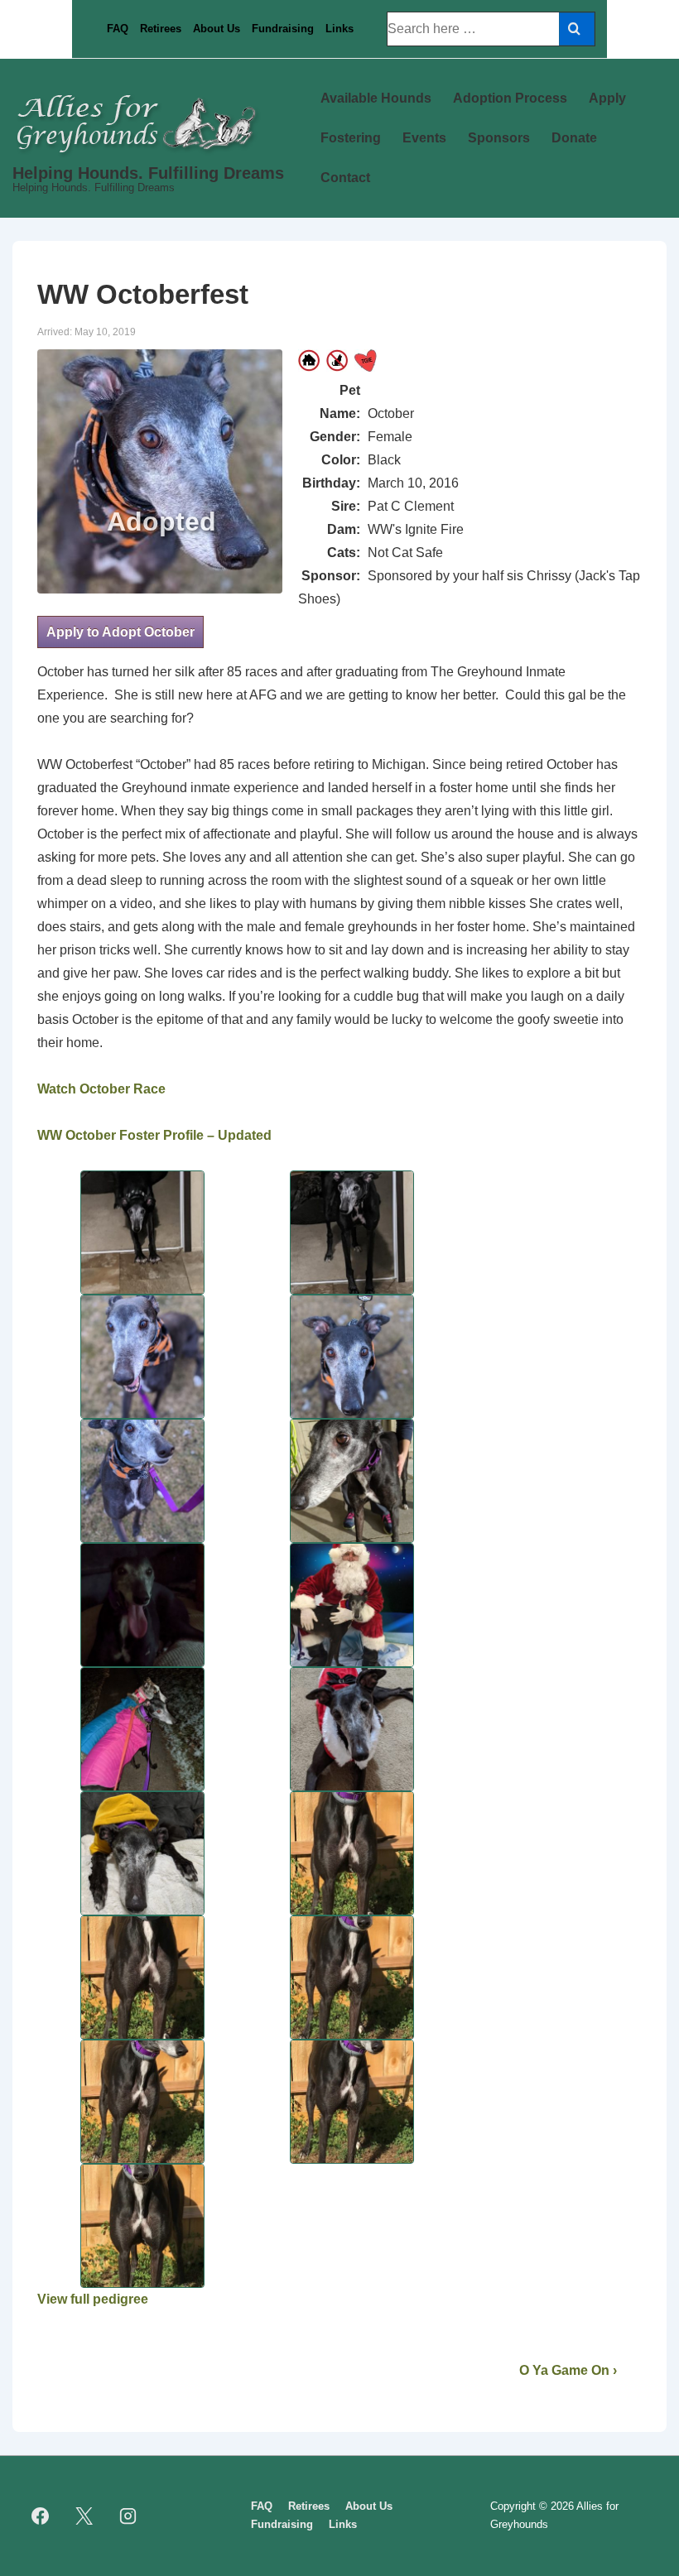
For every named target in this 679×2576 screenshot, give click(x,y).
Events (424, 138)
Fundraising (283, 29)
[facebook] (41, 2516)
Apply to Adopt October (120, 632)
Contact (345, 178)
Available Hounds (376, 98)
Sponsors (499, 138)
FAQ (118, 29)
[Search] (577, 29)
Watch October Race (101, 1089)
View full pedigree (93, 2299)
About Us (217, 29)
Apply (607, 98)
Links (339, 29)
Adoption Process (510, 98)
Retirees (161, 29)
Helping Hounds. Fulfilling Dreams (148, 173)
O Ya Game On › (568, 2370)
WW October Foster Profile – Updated (154, 1135)
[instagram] (128, 2516)
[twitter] (84, 2516)
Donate (574, 138)
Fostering (351, 138)
